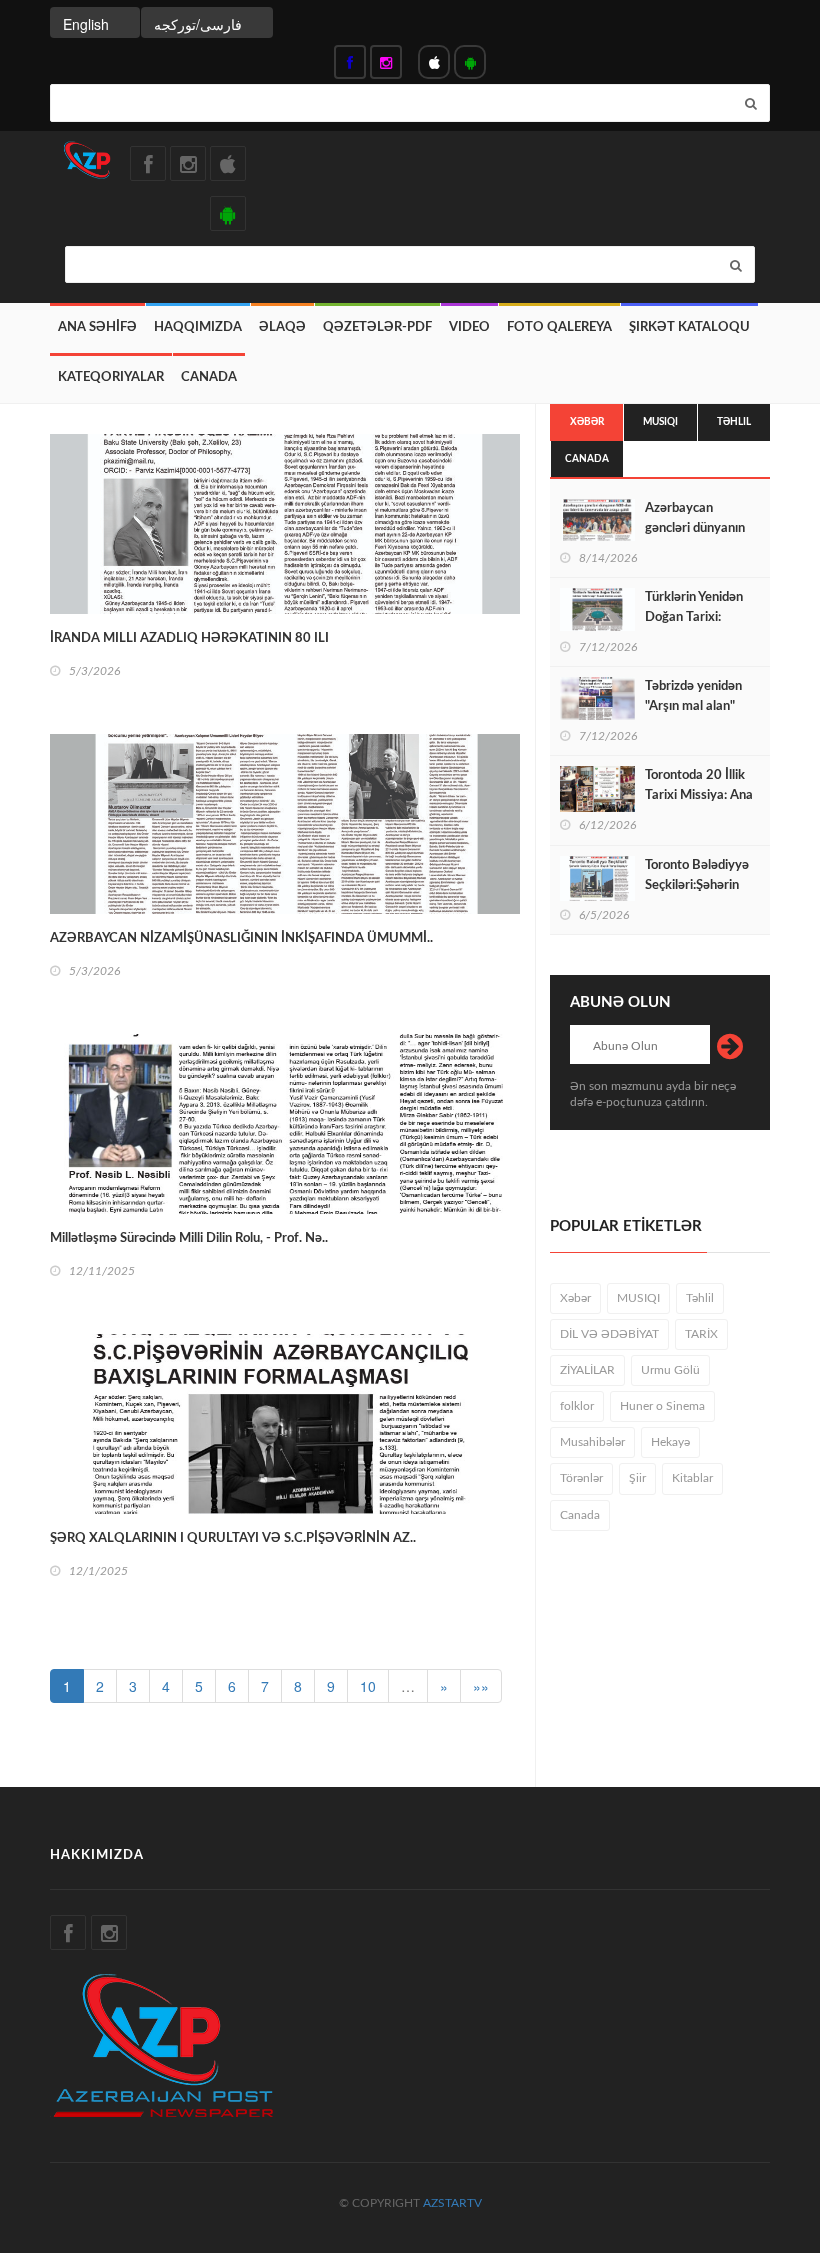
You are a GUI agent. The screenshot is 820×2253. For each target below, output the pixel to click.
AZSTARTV (452, 2203)
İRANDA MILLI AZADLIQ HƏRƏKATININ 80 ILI (189, 638)
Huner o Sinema (662, 1406)
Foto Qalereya (559, 327)
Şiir (637, 1478)
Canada (209, 377)
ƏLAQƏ (282, 327)
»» (481, 1686)
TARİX (701, 1334)
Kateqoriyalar (111, 377)
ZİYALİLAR (587, 1370)
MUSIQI (660, 422)
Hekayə (670, 1442)
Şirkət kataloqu (689, 327)
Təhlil (734, 422)
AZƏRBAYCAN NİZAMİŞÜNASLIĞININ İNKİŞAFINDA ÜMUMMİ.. (241, 938)
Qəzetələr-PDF (377, 327)
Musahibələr (592, 1442)
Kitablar (692, 1478)
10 (368, 1686)
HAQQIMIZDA (198, 327)
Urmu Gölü (670, 1370)
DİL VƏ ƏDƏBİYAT (609, 1334)
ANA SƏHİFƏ (97, 327)
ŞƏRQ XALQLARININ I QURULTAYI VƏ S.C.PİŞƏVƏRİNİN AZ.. (233, 1538)
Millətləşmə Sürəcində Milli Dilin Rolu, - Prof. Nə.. (189, 1238)
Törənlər (581, 1478)
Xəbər (587, 422)
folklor (577, 1406)
